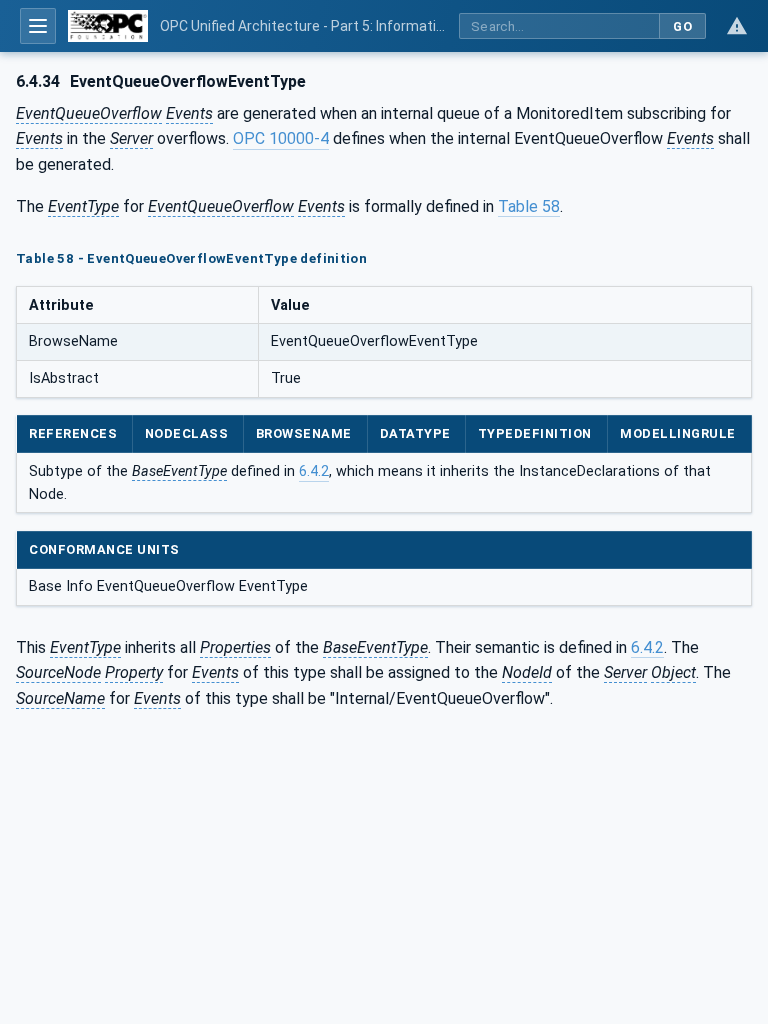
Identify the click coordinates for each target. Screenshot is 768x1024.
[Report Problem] (737, 26)
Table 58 (529, 206)
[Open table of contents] (38, 26)
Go (682, 26)
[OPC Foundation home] (108, 26)
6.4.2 (314, 471)
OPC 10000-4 (281, 138)
